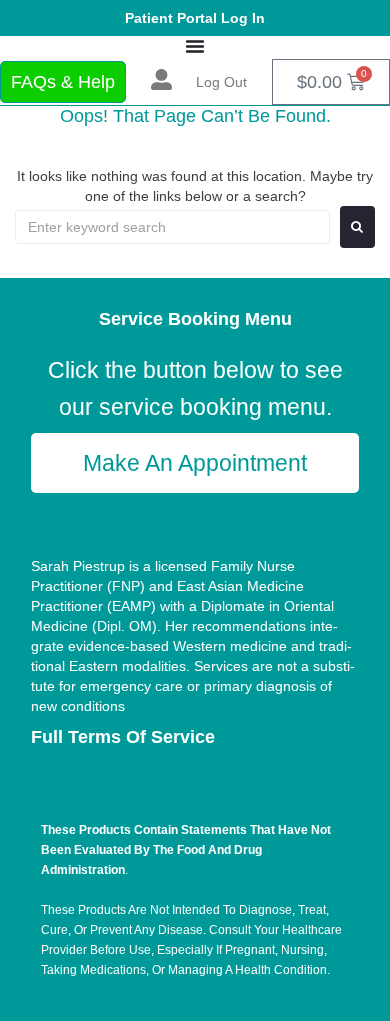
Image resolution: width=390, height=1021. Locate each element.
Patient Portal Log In (195, 18)
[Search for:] (172, 227)
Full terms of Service (123, 737)
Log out (221, 82)
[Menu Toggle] (195, 46)
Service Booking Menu (195, 319)
